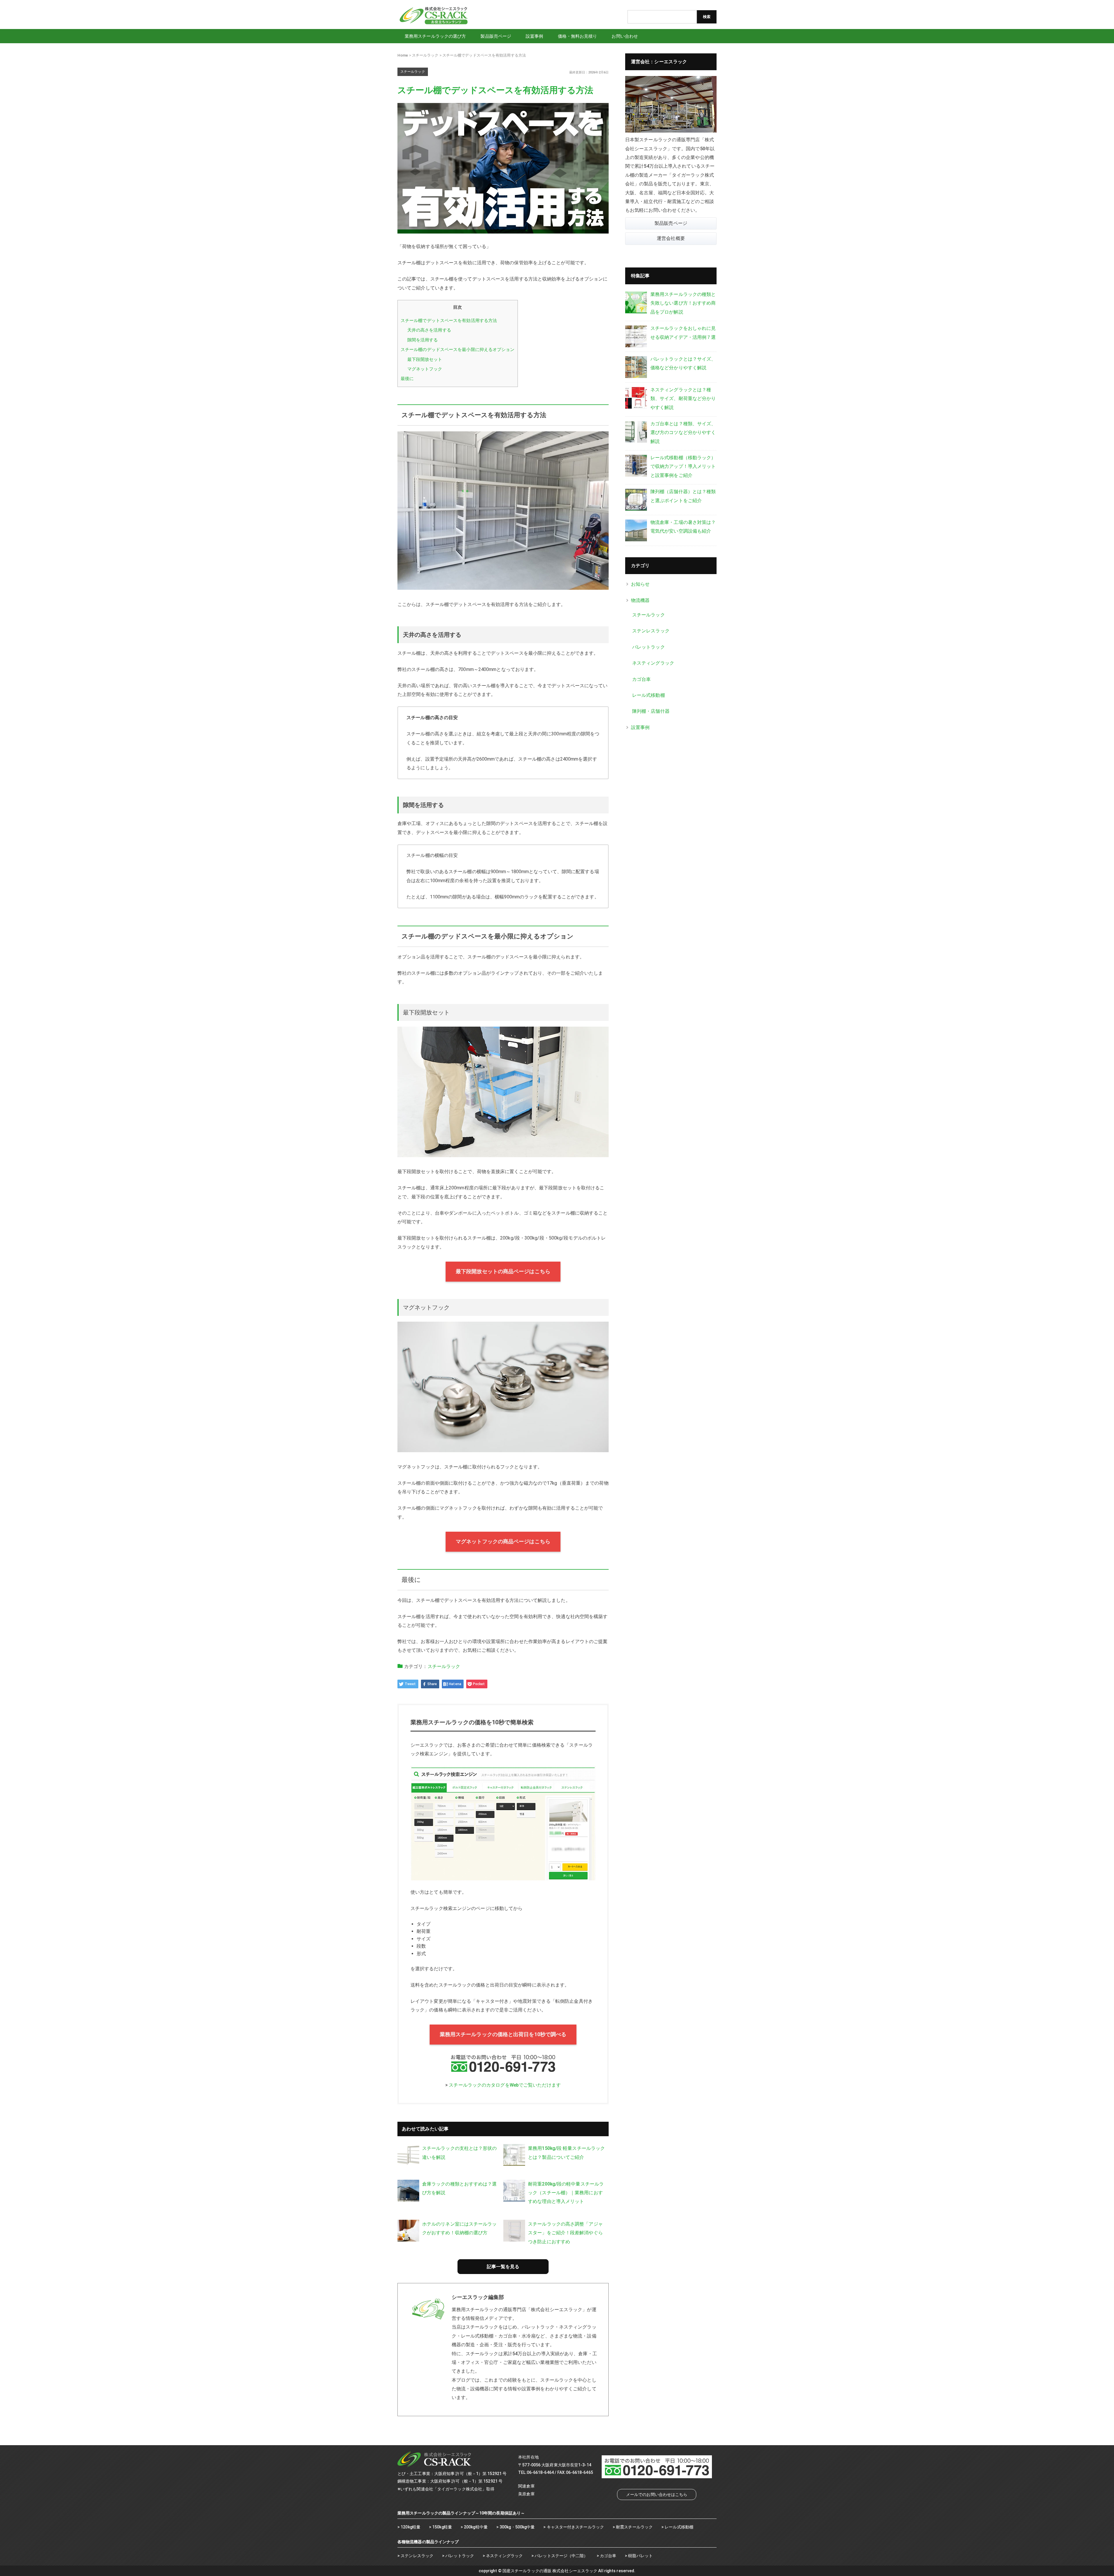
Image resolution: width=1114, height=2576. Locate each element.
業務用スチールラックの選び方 (435, 36)
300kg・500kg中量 (517, 2527)
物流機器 (640, 600)
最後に (407, 379)
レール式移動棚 (649, 695)
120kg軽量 (410, 2527)
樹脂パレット (640, 2556)
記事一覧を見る (503, 2267)
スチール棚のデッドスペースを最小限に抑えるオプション (458, 350)
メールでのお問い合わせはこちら (657, 2494)
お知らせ (640, 584)
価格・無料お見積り (578, 36)
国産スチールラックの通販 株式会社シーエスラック (550, 2571)
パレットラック (649, 647)
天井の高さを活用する (429, 330)
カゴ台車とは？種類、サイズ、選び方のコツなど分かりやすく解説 (683, 433)
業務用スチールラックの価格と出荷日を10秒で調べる (503, 2034)
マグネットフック (425, 369)
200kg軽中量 (476, 2527)
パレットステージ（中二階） (561, 2556)
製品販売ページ (496, 36)
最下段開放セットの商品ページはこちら (503, 1271)
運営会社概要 (671, 238)
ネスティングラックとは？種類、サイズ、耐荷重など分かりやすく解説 (683, 399)
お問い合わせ (625, 36)
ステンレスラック (651, 631)
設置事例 (534, 36)
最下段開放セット (425, 359)
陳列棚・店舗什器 (651, 711)
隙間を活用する (423, 340)
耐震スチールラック (634, 2527)
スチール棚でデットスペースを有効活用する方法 (449, 321)
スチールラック (444, 1666)
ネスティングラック (653, 663)
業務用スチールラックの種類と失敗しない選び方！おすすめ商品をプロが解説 (683, 303)
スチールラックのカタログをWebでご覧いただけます (505, 2085)
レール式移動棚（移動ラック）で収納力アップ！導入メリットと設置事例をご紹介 (683, 466)
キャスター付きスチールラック (575, 2527)
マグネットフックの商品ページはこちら (503, 1542)
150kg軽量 (442, 2527)
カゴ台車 (641, 679)
